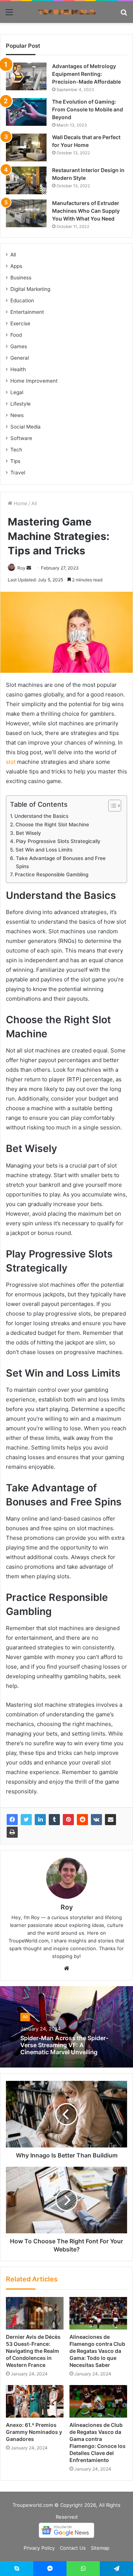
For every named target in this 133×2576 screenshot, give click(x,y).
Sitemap (100, 2548)
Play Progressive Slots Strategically (58, 841)
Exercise (20, 323)
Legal (17, 392)
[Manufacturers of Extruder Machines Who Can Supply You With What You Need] (26, 213)
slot (11, 762)
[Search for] (124, 15)
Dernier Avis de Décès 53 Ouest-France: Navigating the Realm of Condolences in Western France (33, 2351)
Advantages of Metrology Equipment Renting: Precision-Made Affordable (86, 74)
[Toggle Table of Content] (111, 806)
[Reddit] (82, 1820)
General (20, 358)
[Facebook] (12, 1820)
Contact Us (73, 2548)
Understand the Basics (41, 816)
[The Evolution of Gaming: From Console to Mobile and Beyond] (26, 112)
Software (21, 438)
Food (16, 335)
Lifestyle (21, 404)
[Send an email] (29, 568)
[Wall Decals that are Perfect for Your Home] (26, 147)
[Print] (12, 1832)
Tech (16, 450)
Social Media (25, 427)
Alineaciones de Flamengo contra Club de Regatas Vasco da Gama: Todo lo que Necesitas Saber (97, 2351)
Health (18, 369)
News (17, 415)
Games (19, 346)
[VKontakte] (96, 1820)
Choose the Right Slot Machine (52, 824)
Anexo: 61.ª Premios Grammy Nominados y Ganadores (34, 2432)
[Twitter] (26, 1820)
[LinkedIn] (40, 1820)
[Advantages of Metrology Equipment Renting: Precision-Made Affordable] (26, 76)
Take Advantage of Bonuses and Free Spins (61, 862)
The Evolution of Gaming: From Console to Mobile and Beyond (88, 109)
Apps (16, 266)
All (34, 503)
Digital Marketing (30, 289)
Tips (15, 461)
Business (21, 278)
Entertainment (27, 312)
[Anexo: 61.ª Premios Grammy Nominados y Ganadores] (35, 2401)
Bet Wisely (28, 833)
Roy (21, 568)
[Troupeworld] (66, 12)
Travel (18, 473)
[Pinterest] (68, 1820)
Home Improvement (34, 381)
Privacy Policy (39, 2548)
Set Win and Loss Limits (44, 850)
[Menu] (9, 15)
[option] (66, 2027)
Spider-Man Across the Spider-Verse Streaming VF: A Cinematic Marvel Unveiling (64, 2045)
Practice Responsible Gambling (52, 874)
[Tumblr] (54, 1820)
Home (20, 503)
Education (22, 300)
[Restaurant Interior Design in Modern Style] (26, 180)
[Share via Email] (110, 1820)
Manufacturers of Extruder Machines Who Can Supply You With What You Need (86, 211)
